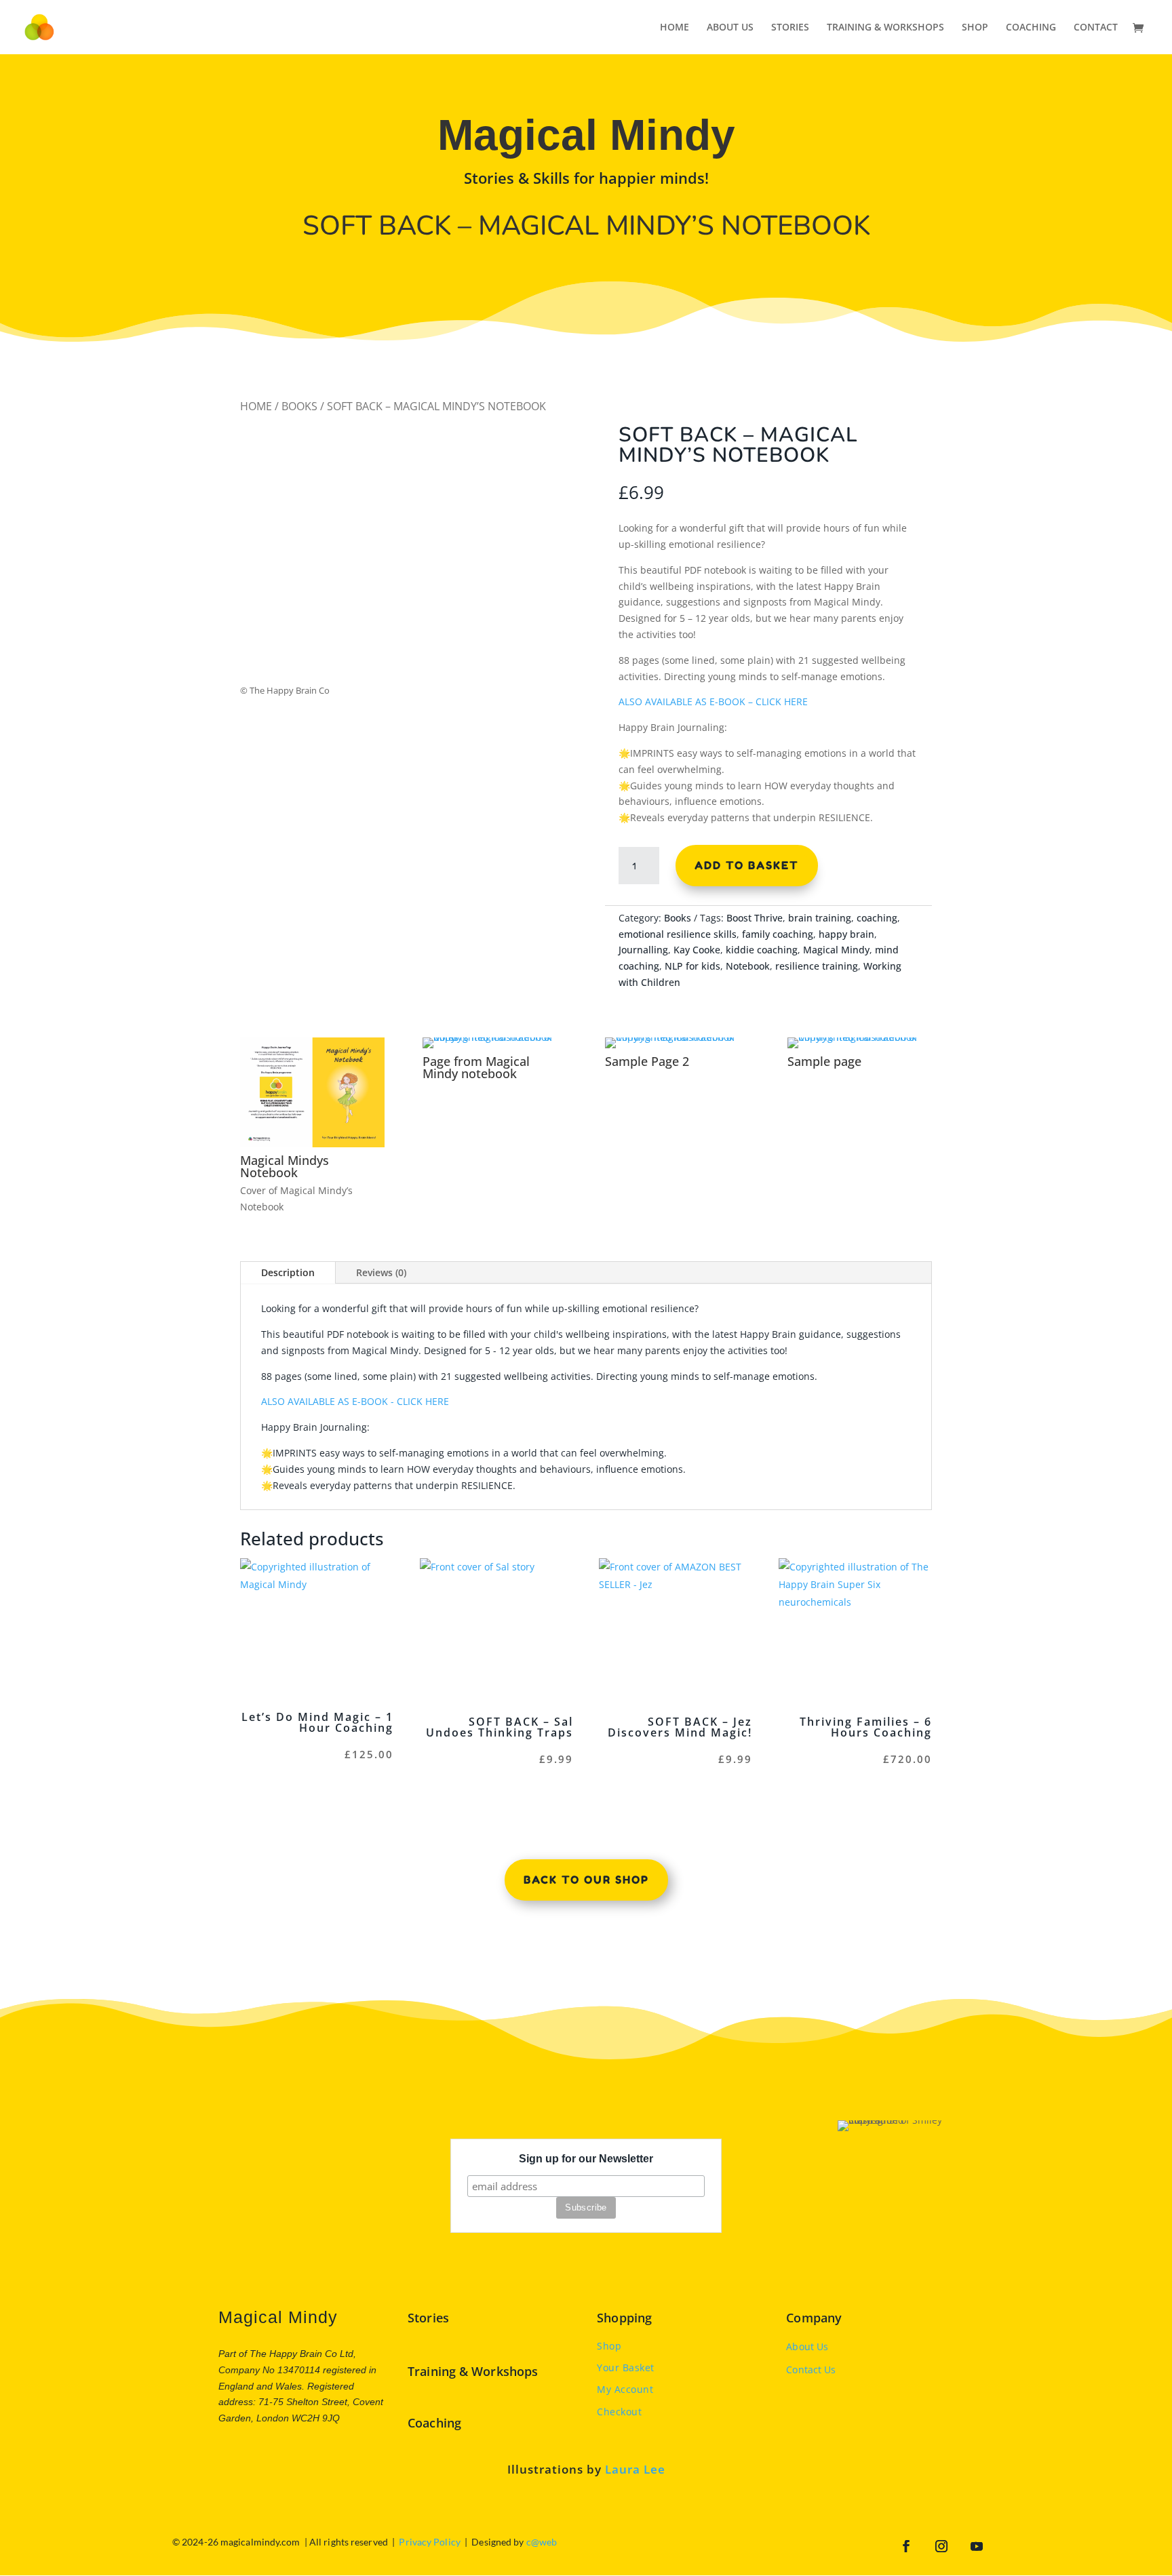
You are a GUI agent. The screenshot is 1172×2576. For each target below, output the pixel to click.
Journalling (643, 950)
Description (288, 1272)
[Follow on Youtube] (977, 2546)
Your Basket (626, 2367)
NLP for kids (692, 966)
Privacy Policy (429, 2542)
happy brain (846, 934)
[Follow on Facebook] (906, 2546)
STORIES (790, 28)
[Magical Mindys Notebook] (312, 1144)
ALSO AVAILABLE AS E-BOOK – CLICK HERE (713, 701)
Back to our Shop (586, 1880)
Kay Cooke (697, 950)
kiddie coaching (762, 950)
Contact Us (811, 2370)
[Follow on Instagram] (941, 2546)
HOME (675, 28)
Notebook (748, 966)
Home (256, 406)
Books (299, 406)
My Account (625, 2389)
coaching (877, 918)
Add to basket (747, 865)
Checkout (619, 2412)
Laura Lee (635, 2469)
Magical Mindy (836, 950)
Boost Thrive (755, 918)
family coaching (778, 934)
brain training (820, 918)
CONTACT (1096, 28)
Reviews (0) (381, 1272)
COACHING (1031, 28)
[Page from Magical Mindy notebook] (495, 1037)
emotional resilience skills (678, 934)
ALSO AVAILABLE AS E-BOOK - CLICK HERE (355, 1401)
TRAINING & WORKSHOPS (885, 28)
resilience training (817, 966)
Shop (609, 2346)
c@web (542, 2542)
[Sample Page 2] (677, 1037)
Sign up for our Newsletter (586, 2159)
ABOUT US (730, 28)
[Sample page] (860, 1037)
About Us (807, 2346)
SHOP (975, 28)
